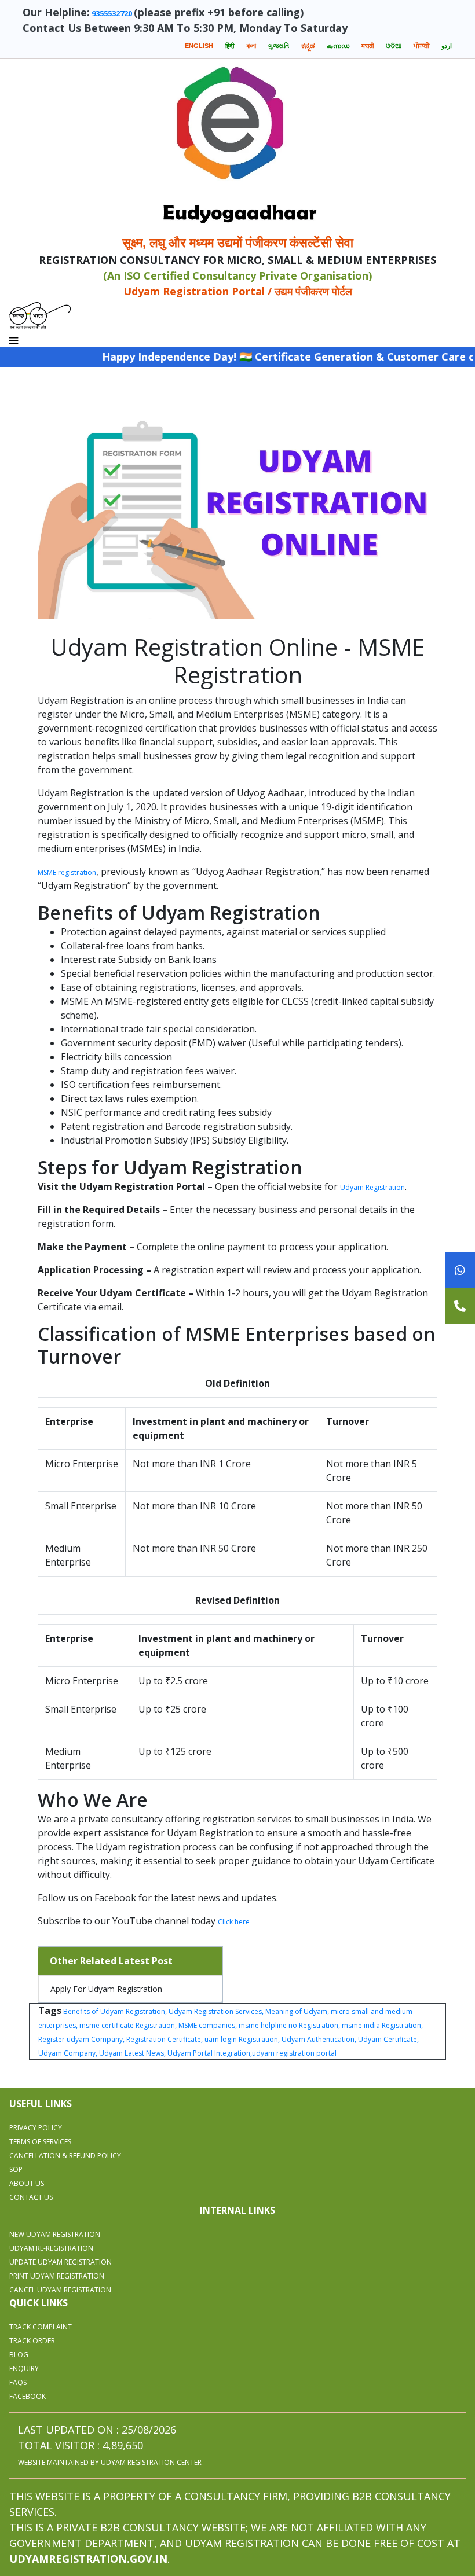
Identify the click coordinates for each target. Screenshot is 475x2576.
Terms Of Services (40, 2142)
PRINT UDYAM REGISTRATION (57, 2276)
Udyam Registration (372, 1187)
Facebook (28, 2396)
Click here (234, 1922)
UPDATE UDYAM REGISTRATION (61, 2262)
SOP (16, 2169)
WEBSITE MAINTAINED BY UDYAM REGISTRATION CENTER (110, 2462)
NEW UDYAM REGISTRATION (55, 2234)
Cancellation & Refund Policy (65, 2156)
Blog (19, 2355)
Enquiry (24, 2369)
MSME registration (67, 872)
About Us (27, 2183)
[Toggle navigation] (14, 338)
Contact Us (31, 2197)
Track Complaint (41, 2327)
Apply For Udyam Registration (106, 1989)
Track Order (32, 2341)
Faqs (18, 2382)
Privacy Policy (36, 2128)
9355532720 (112, 13)
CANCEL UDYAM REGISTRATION (60, 2290)
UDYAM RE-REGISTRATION (51, 2248)
